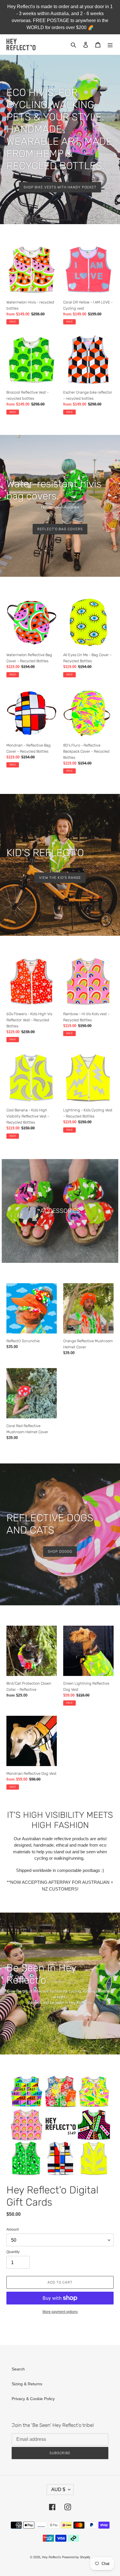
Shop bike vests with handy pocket (60, 187)
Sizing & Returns (27, 2384)
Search (18, 2369)
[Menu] (110, 44)
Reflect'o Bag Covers (60, 529)
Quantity (13, 2252)
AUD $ (58, 2490)
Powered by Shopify (76, 2557)
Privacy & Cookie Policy (33, 2399)
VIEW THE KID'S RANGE (60, 878)
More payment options (60, 2312)
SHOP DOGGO (60, 1552)
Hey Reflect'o (51, 2557)
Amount (13, 2229)
